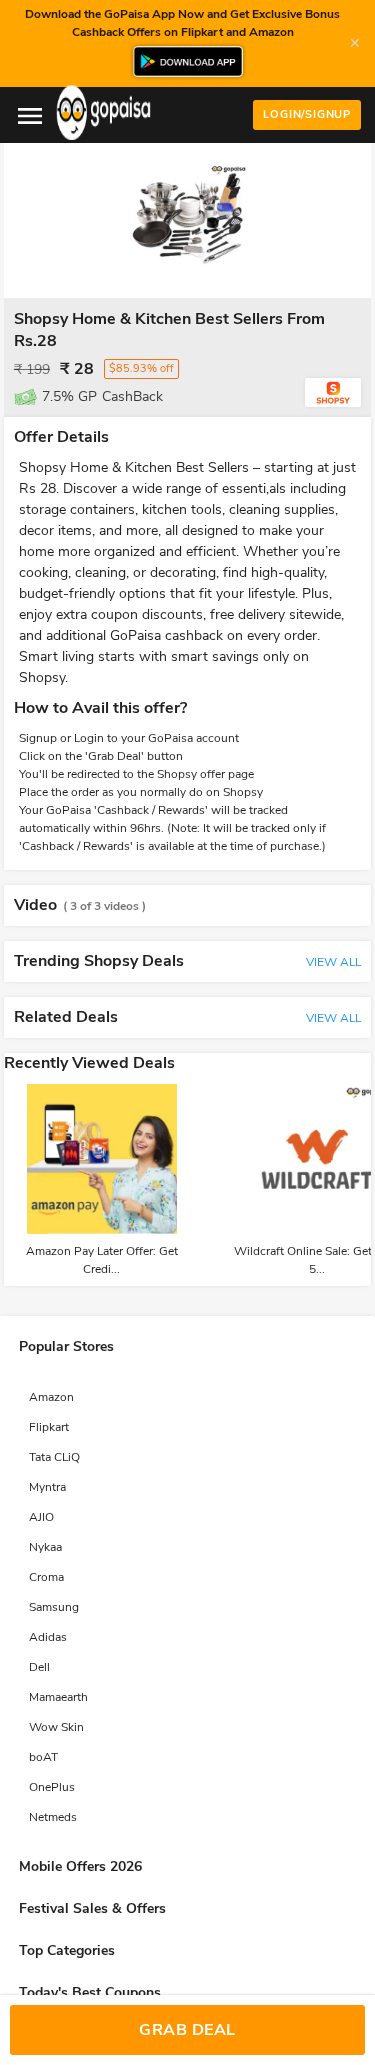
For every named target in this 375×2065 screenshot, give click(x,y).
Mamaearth (58, 1697)
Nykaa (45, 1547)
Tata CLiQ (54, 1457)
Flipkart (49, 1427)
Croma (46, 1577)
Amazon (51, 1397)
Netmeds (53, 1817)
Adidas (48, 1637)
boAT (43, 1757)
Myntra (47, 1487)
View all (333, 962)
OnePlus (52, 1787)
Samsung (54, 1607)
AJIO (41, 1517)
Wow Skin (56, 1727)
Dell (39, 1667)
